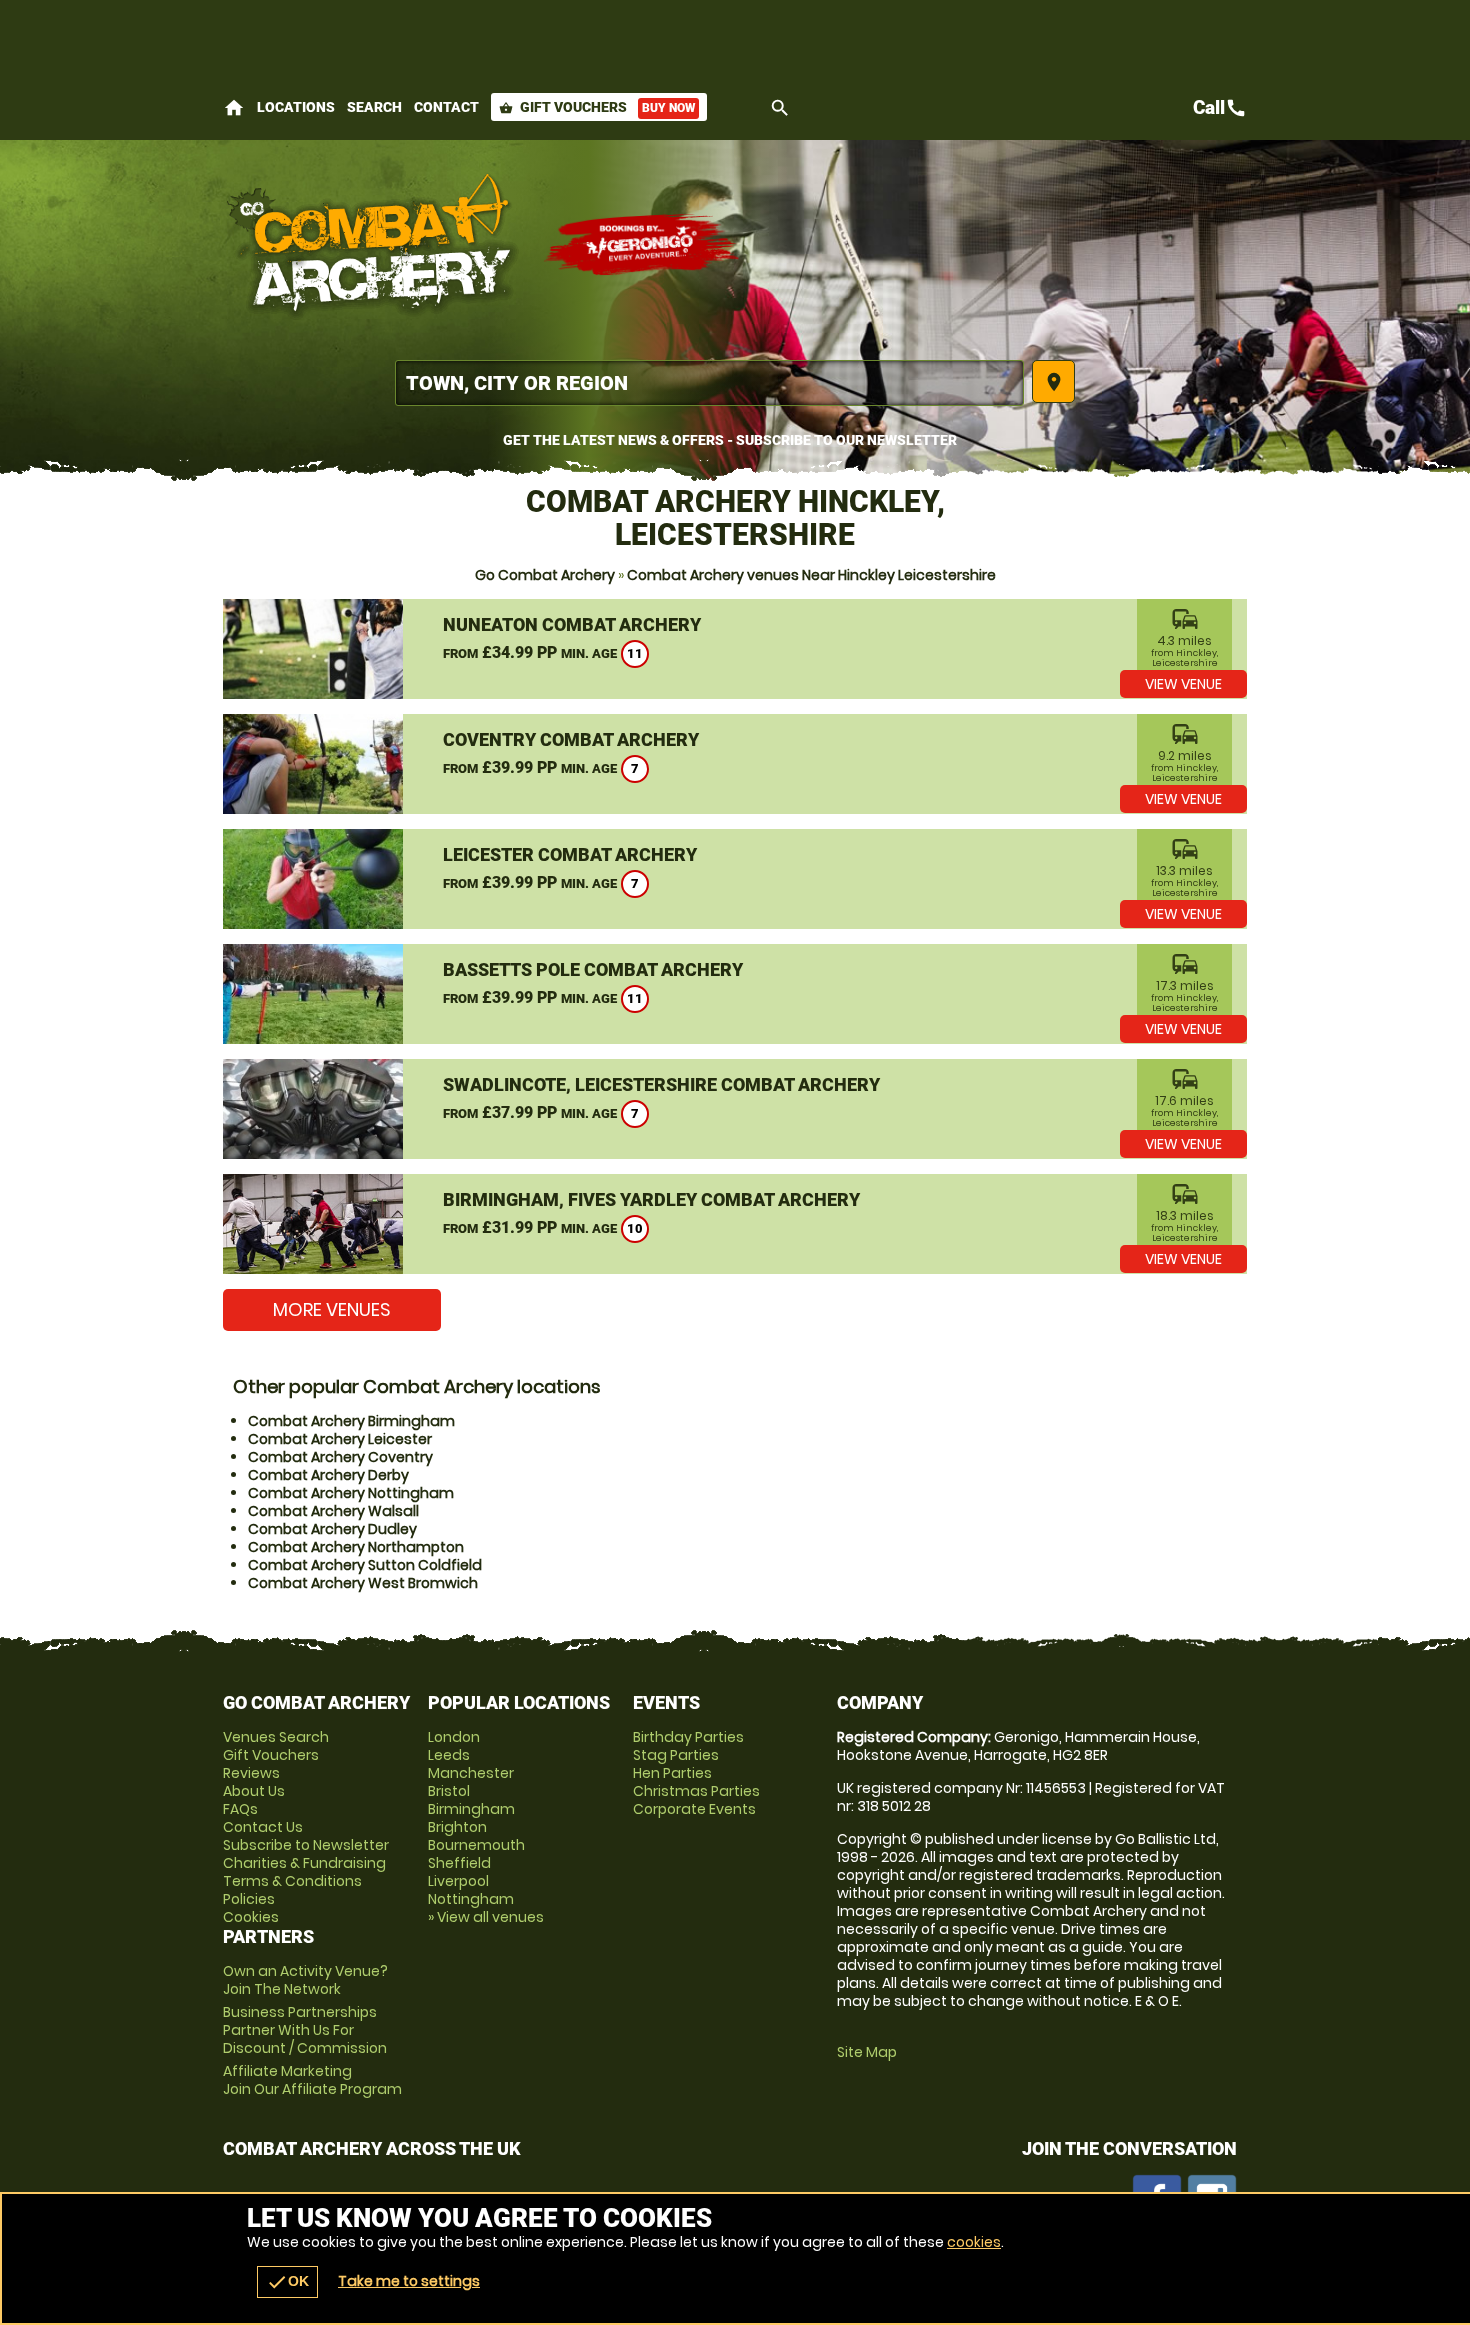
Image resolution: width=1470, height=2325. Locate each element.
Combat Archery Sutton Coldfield (365, 1565)
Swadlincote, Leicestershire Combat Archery (661, 1084)
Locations (296, 107)
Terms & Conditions (292, 1881)
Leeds (449, 1755)
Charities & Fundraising (304, 1863)
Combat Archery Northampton (356, 1547)
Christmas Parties (696, 1791)
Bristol (449, 1791)
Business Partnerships (305, 2030)
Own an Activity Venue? (305, 1980)
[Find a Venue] (709, 383)
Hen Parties (672, 1773)
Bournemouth (476, 1845)
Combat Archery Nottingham (351, 1493)
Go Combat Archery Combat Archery (373, 245)
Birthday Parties (688, 1737)
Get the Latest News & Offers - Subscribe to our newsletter (730, 440)
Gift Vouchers (597, 107)
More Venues (332, 1309)
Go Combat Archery (545, 575)
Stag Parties (676, 1755)
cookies (974, 2242)
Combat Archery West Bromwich (363, 1583)
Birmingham (471, 1809)
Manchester (471, 1773)
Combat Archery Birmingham (351, 1421)
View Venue (1183, 684)
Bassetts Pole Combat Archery (593, 969)
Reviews (251, 1773)
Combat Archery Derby (328, 1475)
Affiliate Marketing (312, 2080)
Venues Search (276, 1737)
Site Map (867, 2052)
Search (374, 107)
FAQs (240, 1809)
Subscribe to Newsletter (306, 1845)
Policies (249, 1899)
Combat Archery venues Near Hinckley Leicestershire (811, 575)
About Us (254, 1791)
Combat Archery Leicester (340, 1439)
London (454, 1737)
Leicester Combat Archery (570, 854)
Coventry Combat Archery (571, 739)
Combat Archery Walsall (333, 1511)
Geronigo (643, 245)
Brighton (457, 1827)
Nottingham (471, 1899)
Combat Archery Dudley (332, 1529)
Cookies (251, 1917)
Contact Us (263, 1827)
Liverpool (458, 1881)
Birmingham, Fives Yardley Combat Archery (651, 1199)
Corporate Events (694, 1809)
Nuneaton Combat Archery (572, 624)
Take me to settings (409, 2281)
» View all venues (486, 1917)
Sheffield (459, 1863)
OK (287, 2282)
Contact (446, 107)
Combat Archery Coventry (340, 1457)
